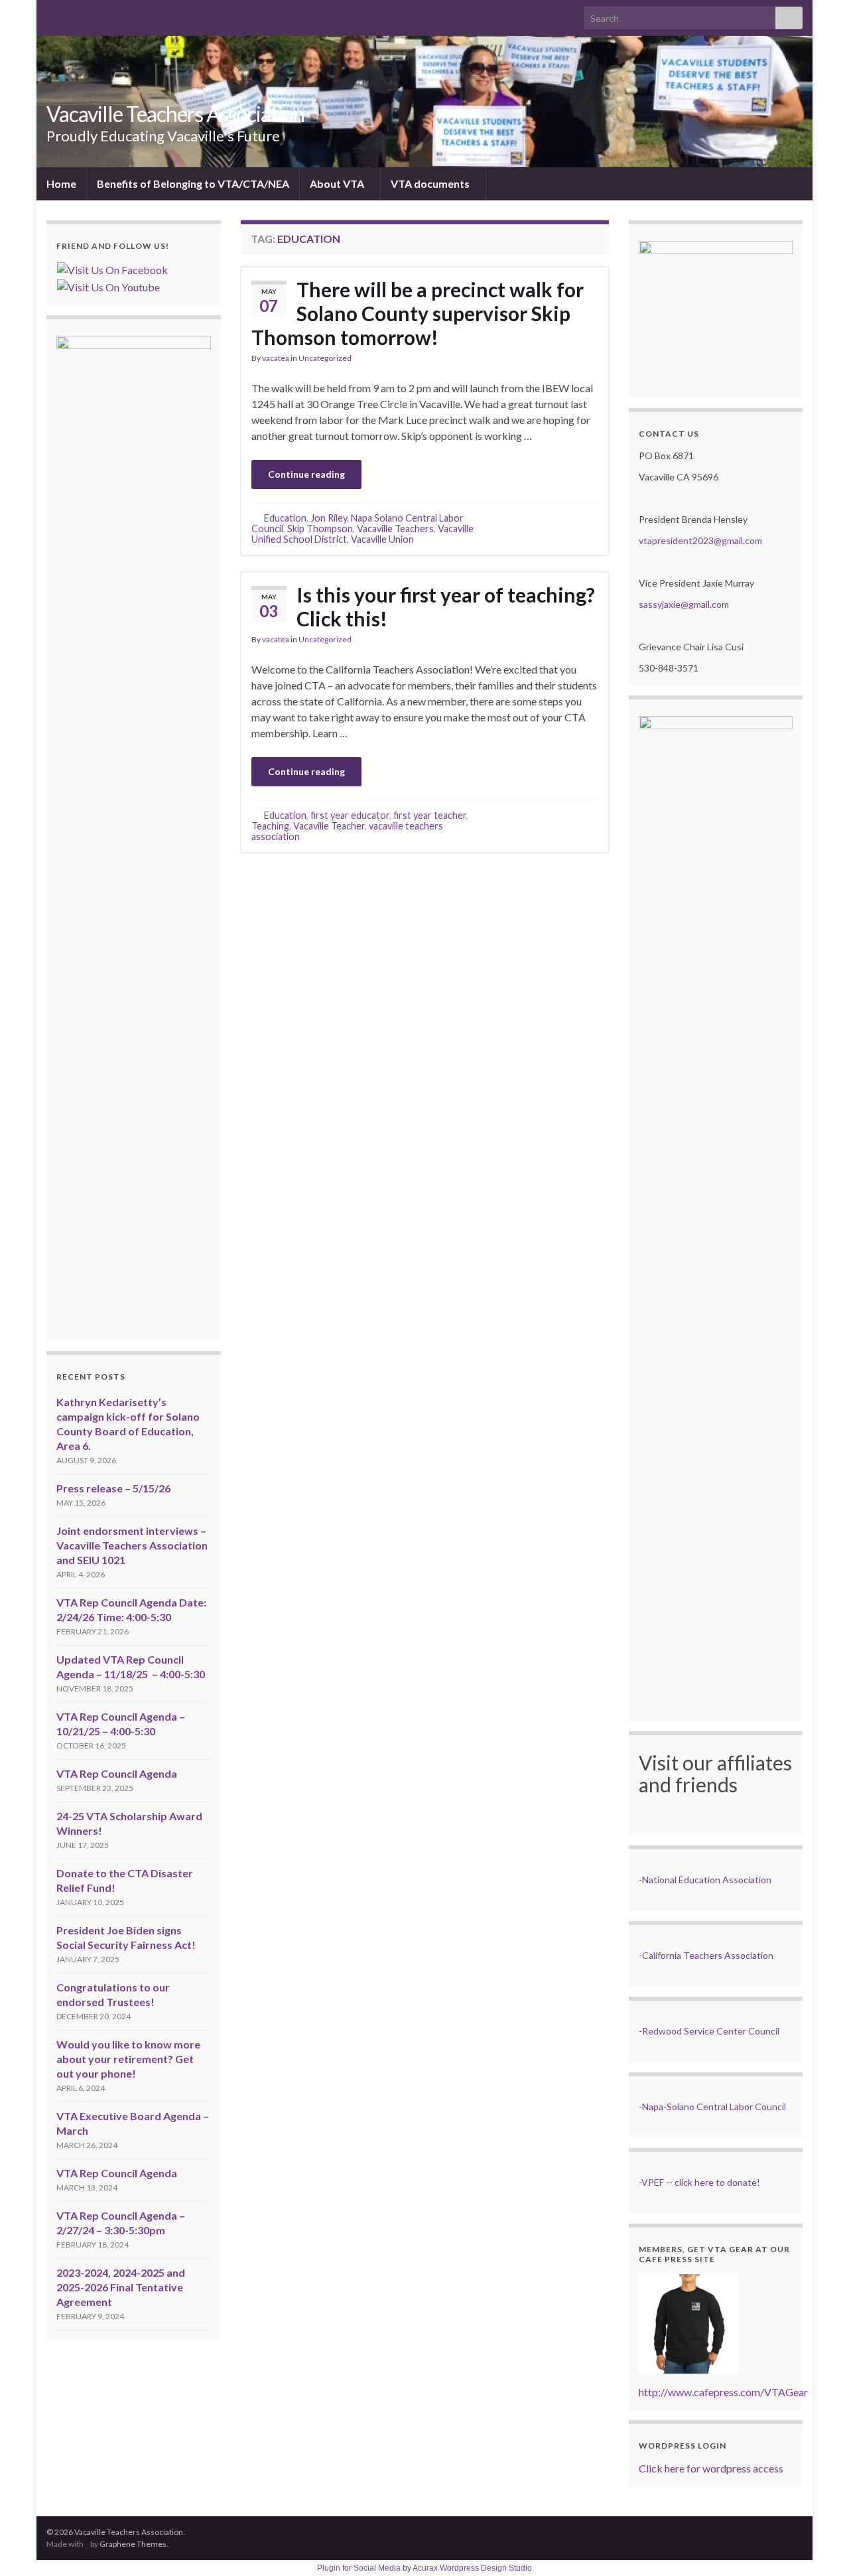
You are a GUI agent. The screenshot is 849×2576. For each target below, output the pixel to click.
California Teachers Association (708, 1955)
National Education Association (707, 1880)
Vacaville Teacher (329, 826)
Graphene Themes (133, 2544)
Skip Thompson (320, 529)
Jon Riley (329, 518)
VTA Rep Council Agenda (117, 1773)
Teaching (270, 826)
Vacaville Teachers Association (175, 114)
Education (285, 518)
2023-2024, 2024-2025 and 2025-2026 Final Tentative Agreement (121, 2287)
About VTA (338, 183)
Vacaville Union (382, 539)
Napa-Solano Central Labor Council (714, 2107)
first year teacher (430, 815)
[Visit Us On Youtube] (108, 286)
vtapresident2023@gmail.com (700, 540)
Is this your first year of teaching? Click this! (446, 607)
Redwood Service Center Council (711, 2031)
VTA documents (431, 183)
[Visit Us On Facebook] (112, 268)
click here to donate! (717, 2182)
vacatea (276, 358)
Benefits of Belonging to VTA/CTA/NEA (193, 183)
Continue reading (306, 474)
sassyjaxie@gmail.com (684, 604)
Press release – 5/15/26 (113, 1488)
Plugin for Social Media (359, 2568)
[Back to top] (819, 2546)
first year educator (350, 815)
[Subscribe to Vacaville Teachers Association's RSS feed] (53, 14)
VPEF (653, 2182)
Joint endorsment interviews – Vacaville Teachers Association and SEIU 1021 (132, 1545)
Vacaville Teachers (395, 529)
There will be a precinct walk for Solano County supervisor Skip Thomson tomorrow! (418, 313)
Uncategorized (325, 358)
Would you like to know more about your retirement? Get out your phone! (128, 2059)
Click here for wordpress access (711, 2468)
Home (61, 183)
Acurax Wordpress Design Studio (472, 2568)
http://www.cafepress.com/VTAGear (723, 2392)
